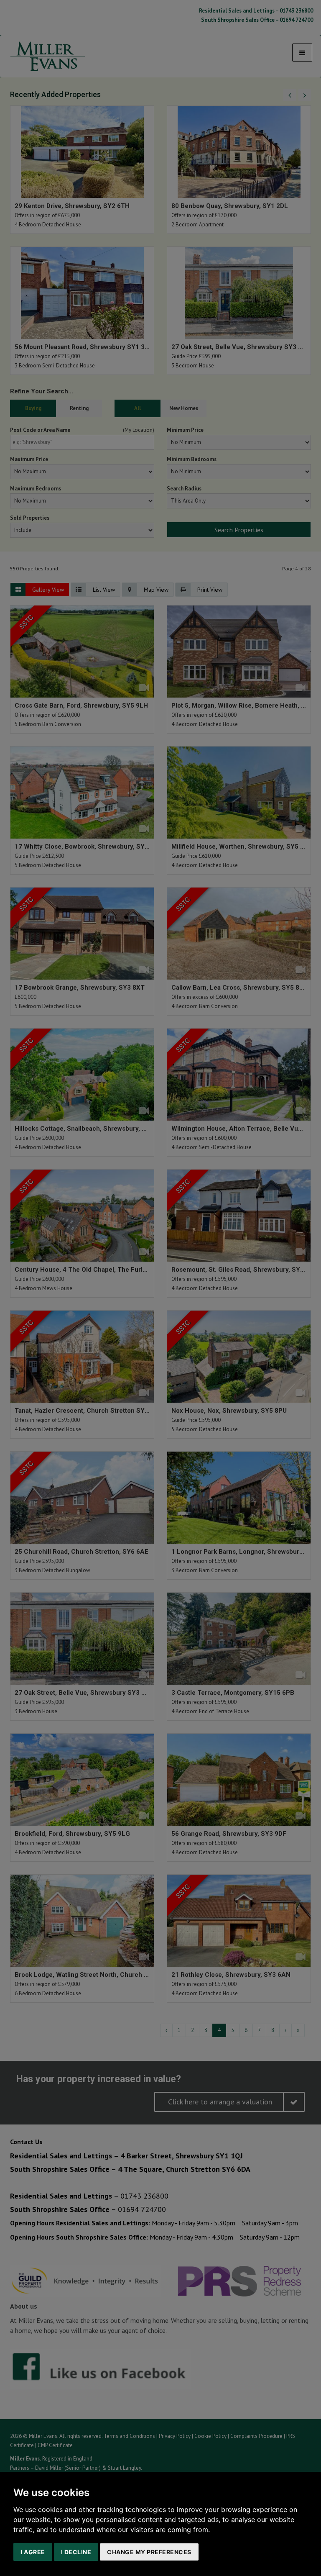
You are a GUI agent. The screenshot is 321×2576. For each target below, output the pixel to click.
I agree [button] (33, 2552)
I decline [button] (76, 2552)
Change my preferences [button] (149, 2552)
